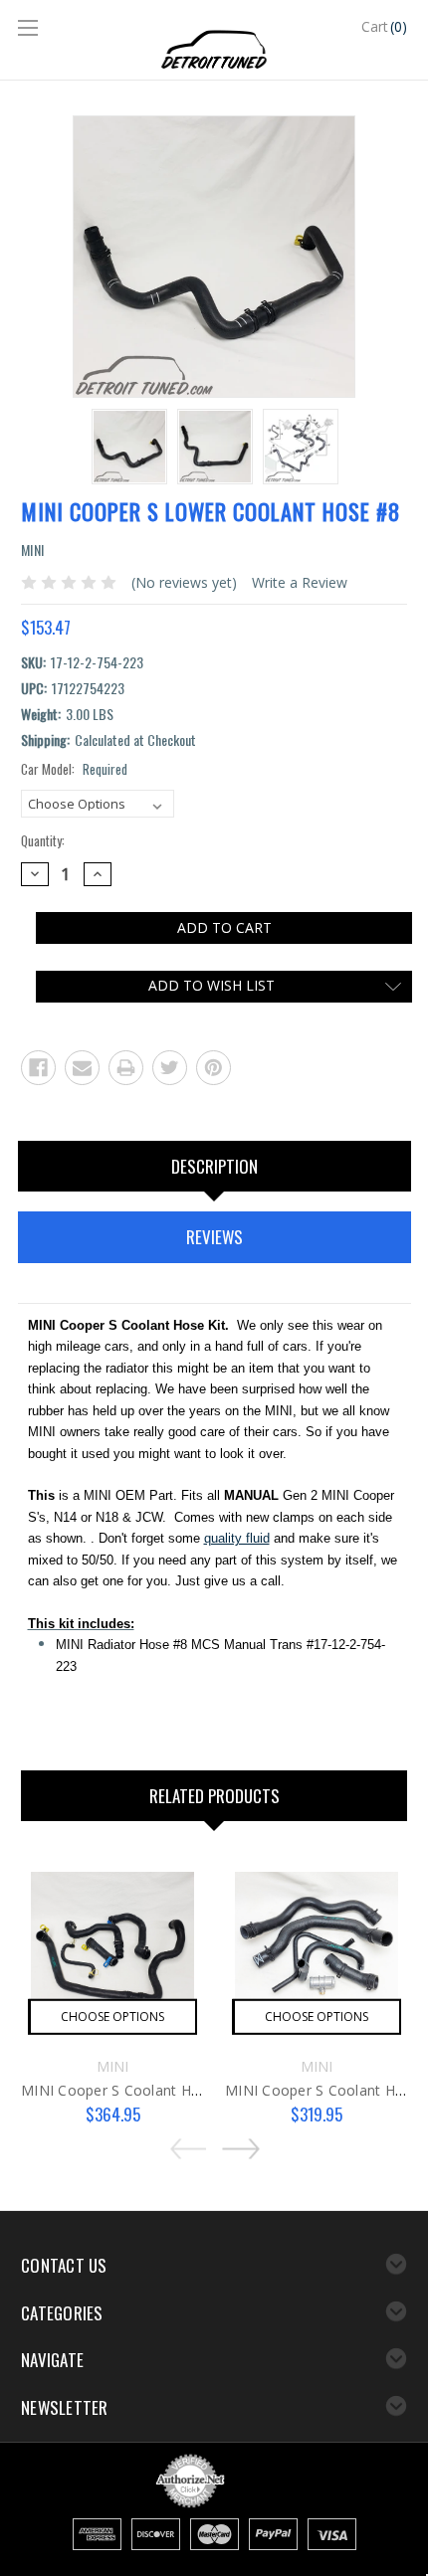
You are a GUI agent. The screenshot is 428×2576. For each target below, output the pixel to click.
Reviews (214, 1237)
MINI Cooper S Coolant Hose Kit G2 (140, 2090)
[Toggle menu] (30, 30)
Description (214, 1166)
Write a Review (300, 582)
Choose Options (112, 2017)
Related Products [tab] (214, 1796)
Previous (192, 2142)
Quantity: (43, 841)
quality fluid (237, 1538)
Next (236, 2142)
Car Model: (74, 769)
